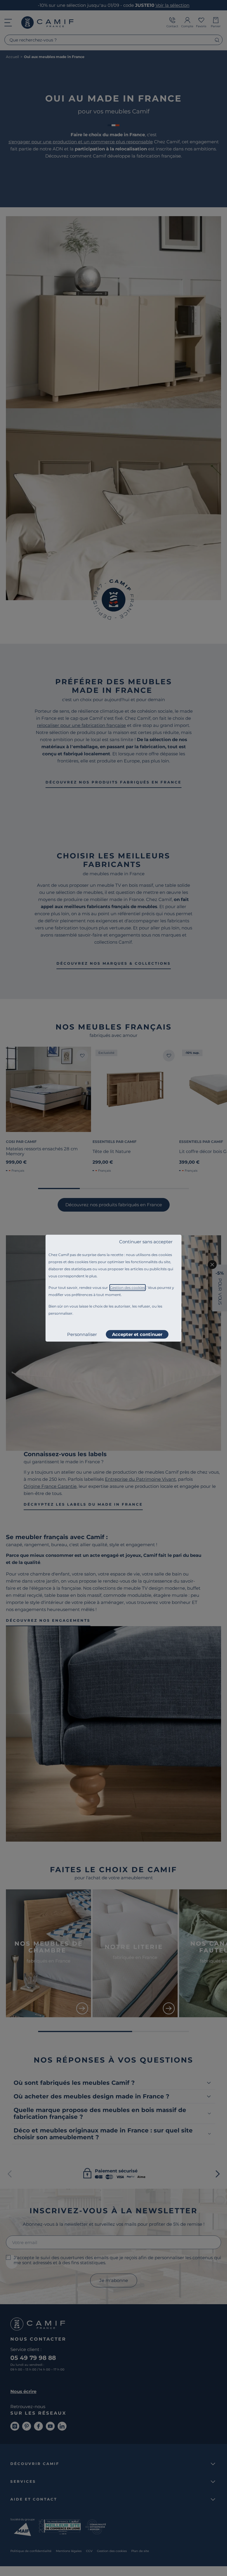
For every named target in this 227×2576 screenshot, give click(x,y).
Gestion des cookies (128, 1288)
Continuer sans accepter (146, 1242)
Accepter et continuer (137, 1334)
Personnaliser (82, 1334)
